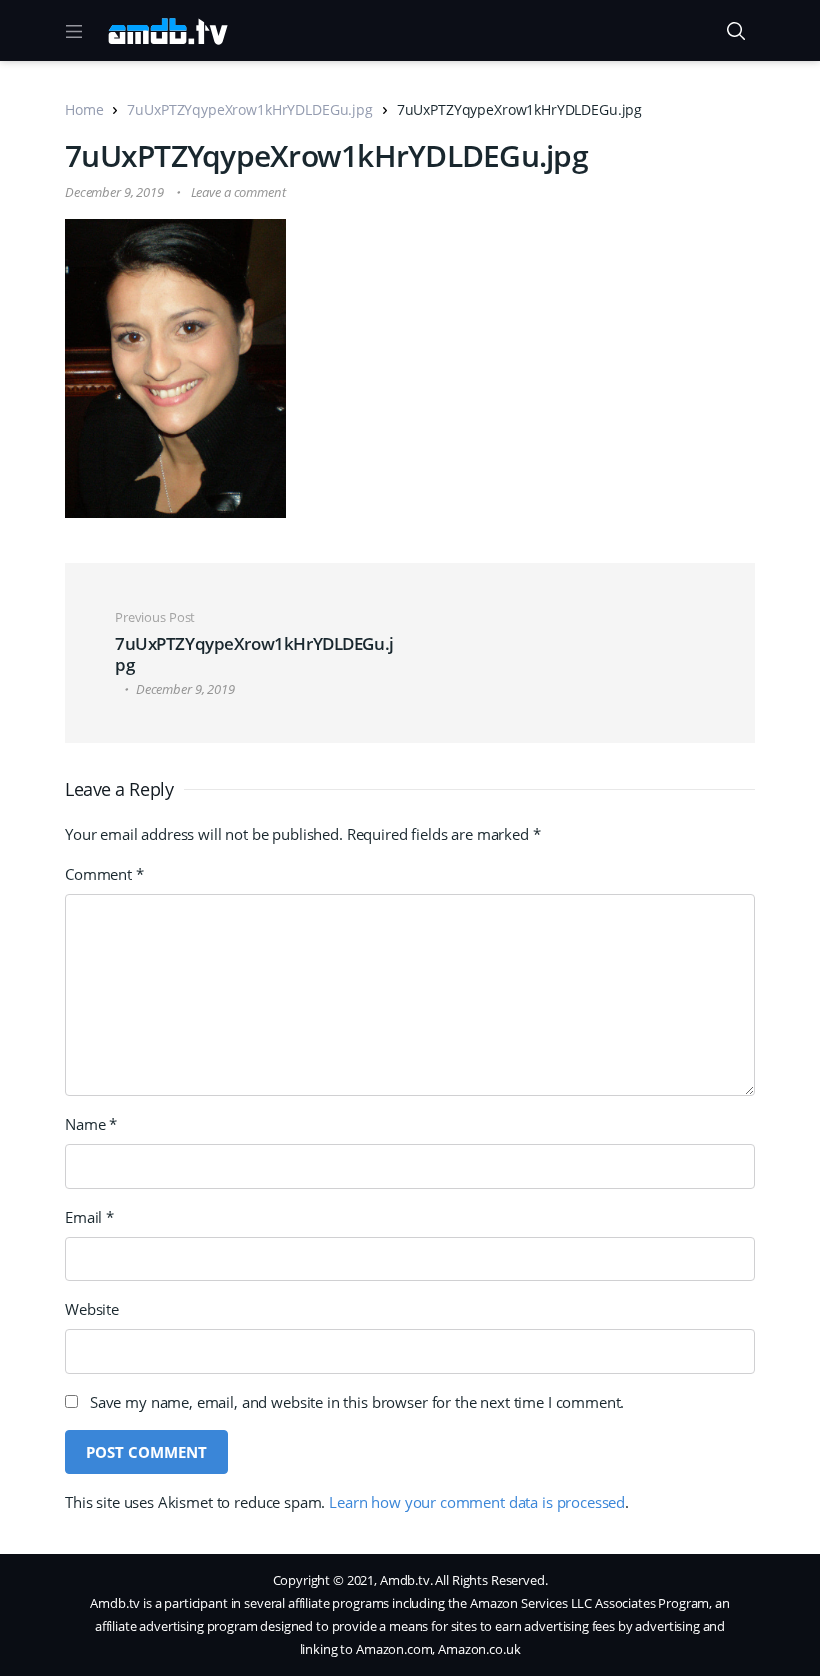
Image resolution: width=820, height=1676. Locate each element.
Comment (104, 874)
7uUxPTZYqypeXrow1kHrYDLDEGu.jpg (249, 109)
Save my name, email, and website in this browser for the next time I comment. (357, 1402)
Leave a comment (238, 192)
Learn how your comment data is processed (477, 1502)
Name (91, 1124)
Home (84, 109)
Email (89, 1217)
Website (92, 1309)
